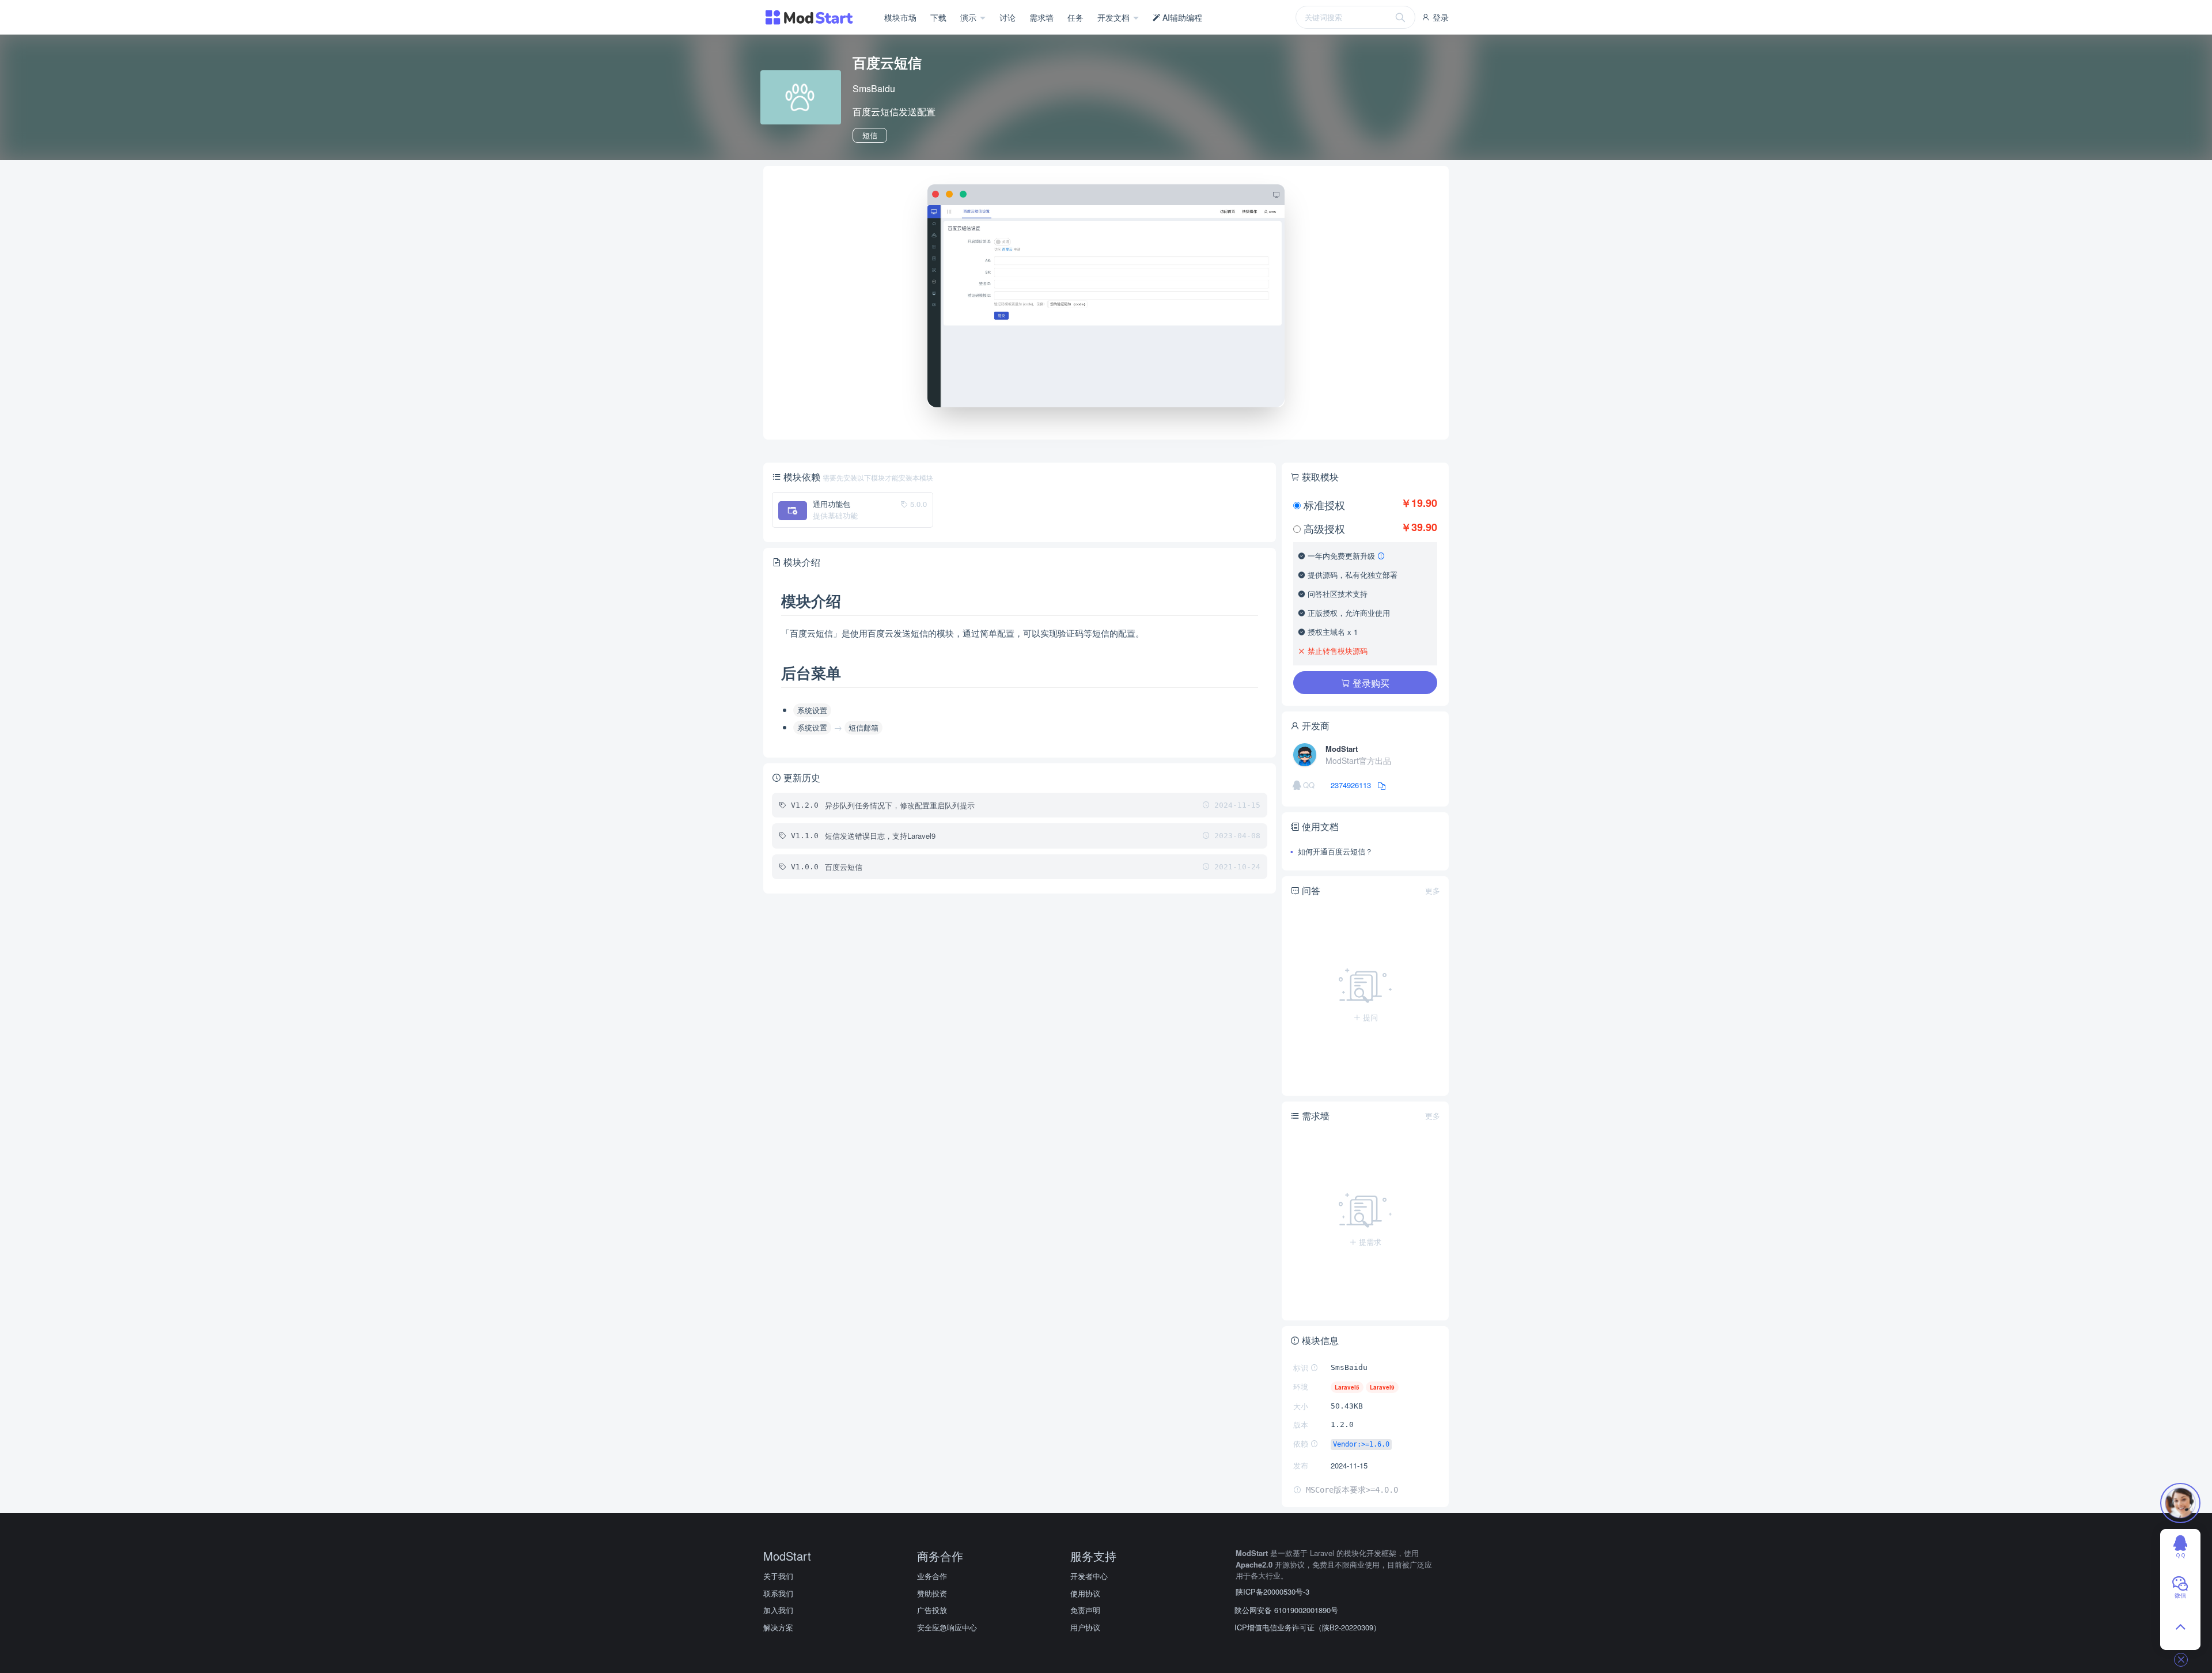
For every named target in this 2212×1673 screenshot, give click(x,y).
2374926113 (1352, 785)
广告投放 (932, 1610)
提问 (1369, 1017)
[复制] (1379, 785)
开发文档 (1115, 17)
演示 (969, 17)
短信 (870, 135)
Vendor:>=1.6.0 (1361, 1444)
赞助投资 (932, 1593)
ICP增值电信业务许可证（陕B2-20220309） (1308, 1627)
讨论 (1007, 17)
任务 (1075, 17)
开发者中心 (1089, 1576)
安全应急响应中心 (947, 1627)
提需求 (1369, 1242)
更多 (1433, 890)
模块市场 (900, 17)
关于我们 (778, 1576)
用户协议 (1085, 1627)
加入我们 (778, 1610)
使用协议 (1085, 1593)
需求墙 (1041, 17)
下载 (938, 17)
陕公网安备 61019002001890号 (1286, 1610)
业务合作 (932, 1576)
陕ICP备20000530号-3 (1272, 1591)
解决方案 (778, 1627)
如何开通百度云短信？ (1334, 851)
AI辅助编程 (1181, 17)
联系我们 (778, 1593)
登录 (1440, 17)
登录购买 (1370, 683)
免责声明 (1085, 1610)
